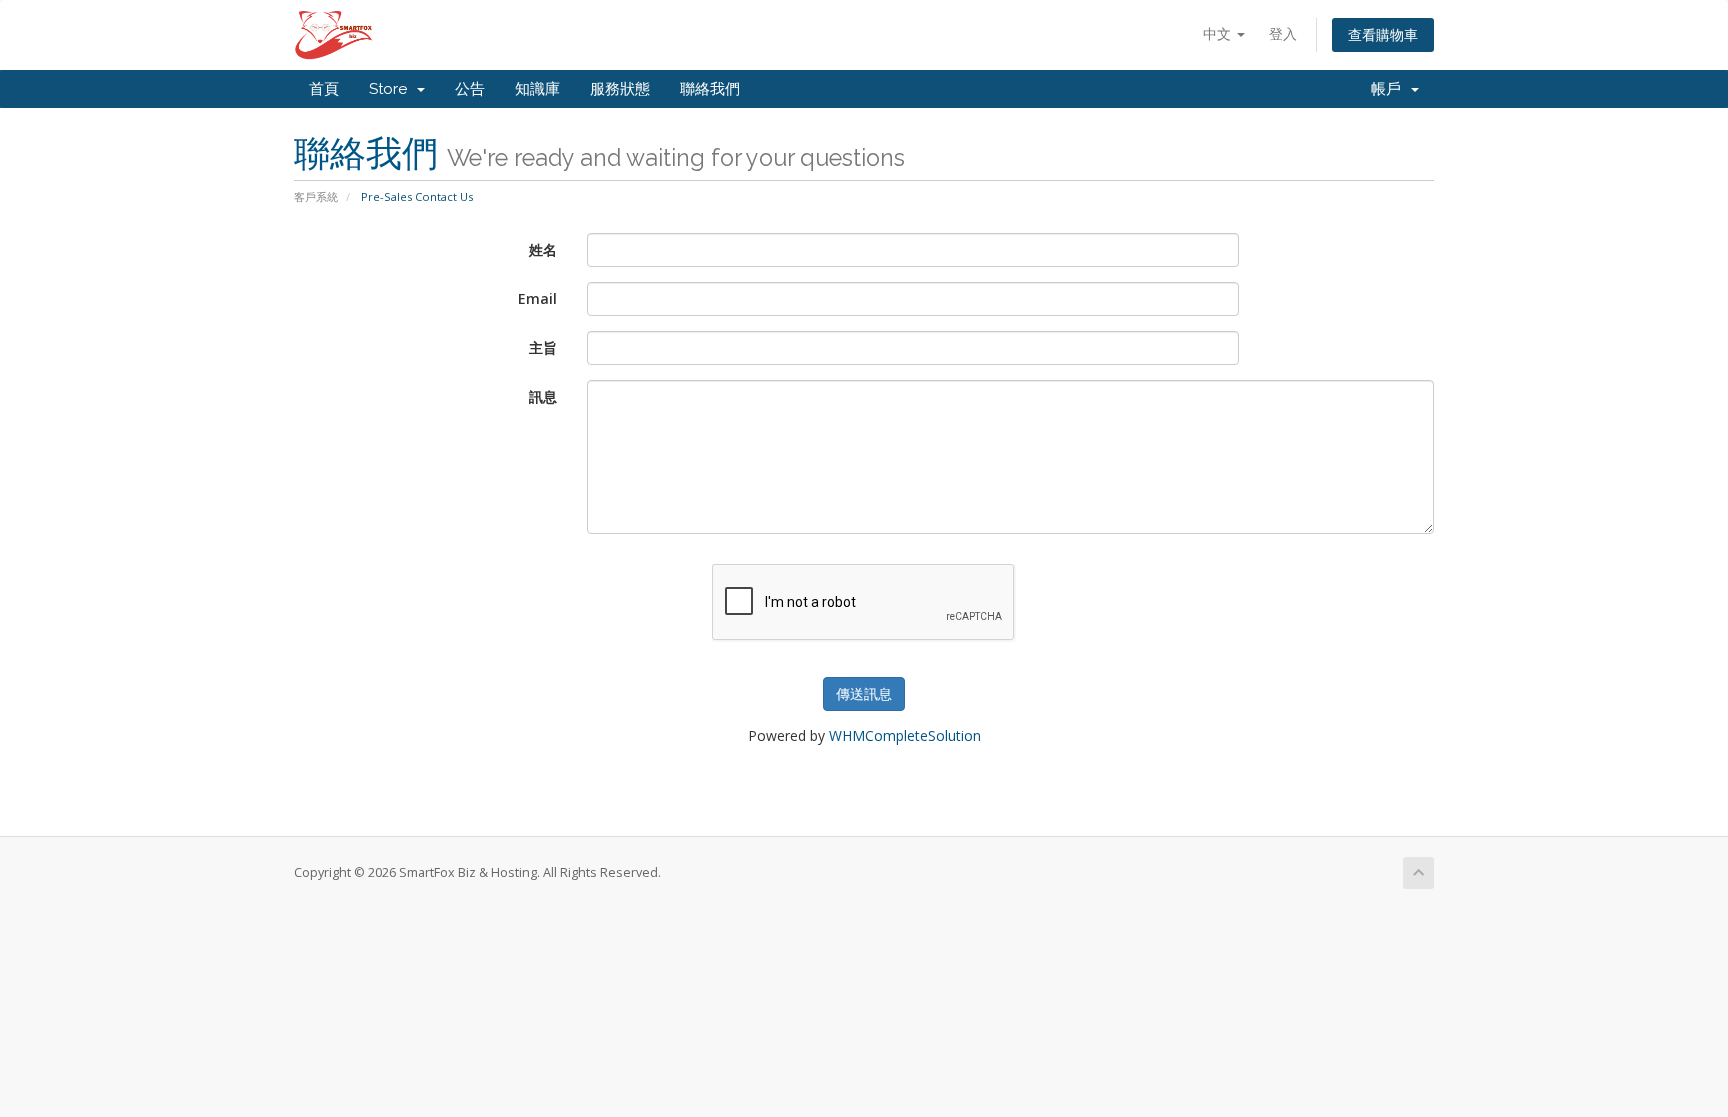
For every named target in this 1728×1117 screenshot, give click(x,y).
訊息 (543, 396)
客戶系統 (316, 196)
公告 (470, 89)
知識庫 (537, 89)
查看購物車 (1383, 34)
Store (392, 89)
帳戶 (1390, 89)
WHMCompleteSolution (905, 735)
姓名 (543, 249)
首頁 (324, 89)
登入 (1283, 33)
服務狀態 (620, 89)
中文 (1219, 33)
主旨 (543, 347)
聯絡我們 (710, 89)
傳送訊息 (864, 693)
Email (537, 298)
